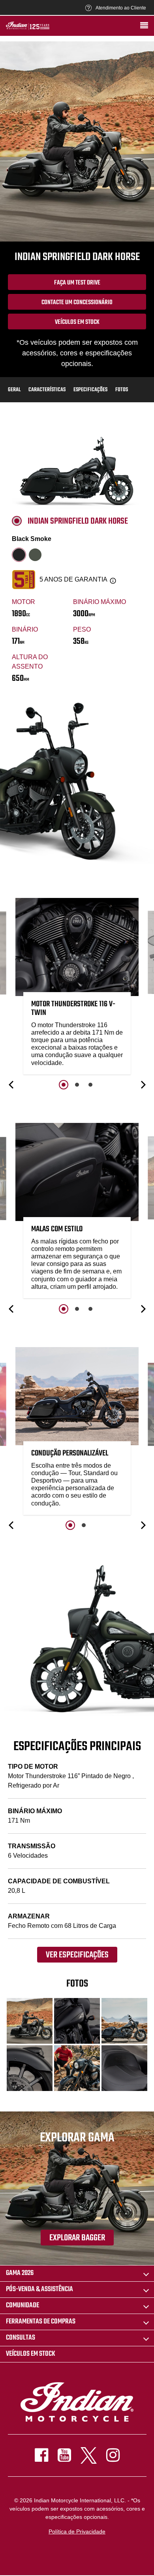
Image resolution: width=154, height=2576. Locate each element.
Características (47, 390)
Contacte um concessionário (77, 303)
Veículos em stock (77, 322)
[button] (12, 1085)
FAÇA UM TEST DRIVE (77, 283)
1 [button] (64, 1085)
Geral (14, 390)
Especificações (90, 390)
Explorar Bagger (77, 2238)
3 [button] (90, 1085)
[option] (77, 988)
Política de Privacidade (77, 2531)
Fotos (122, 390)
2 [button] (77, 1085)
